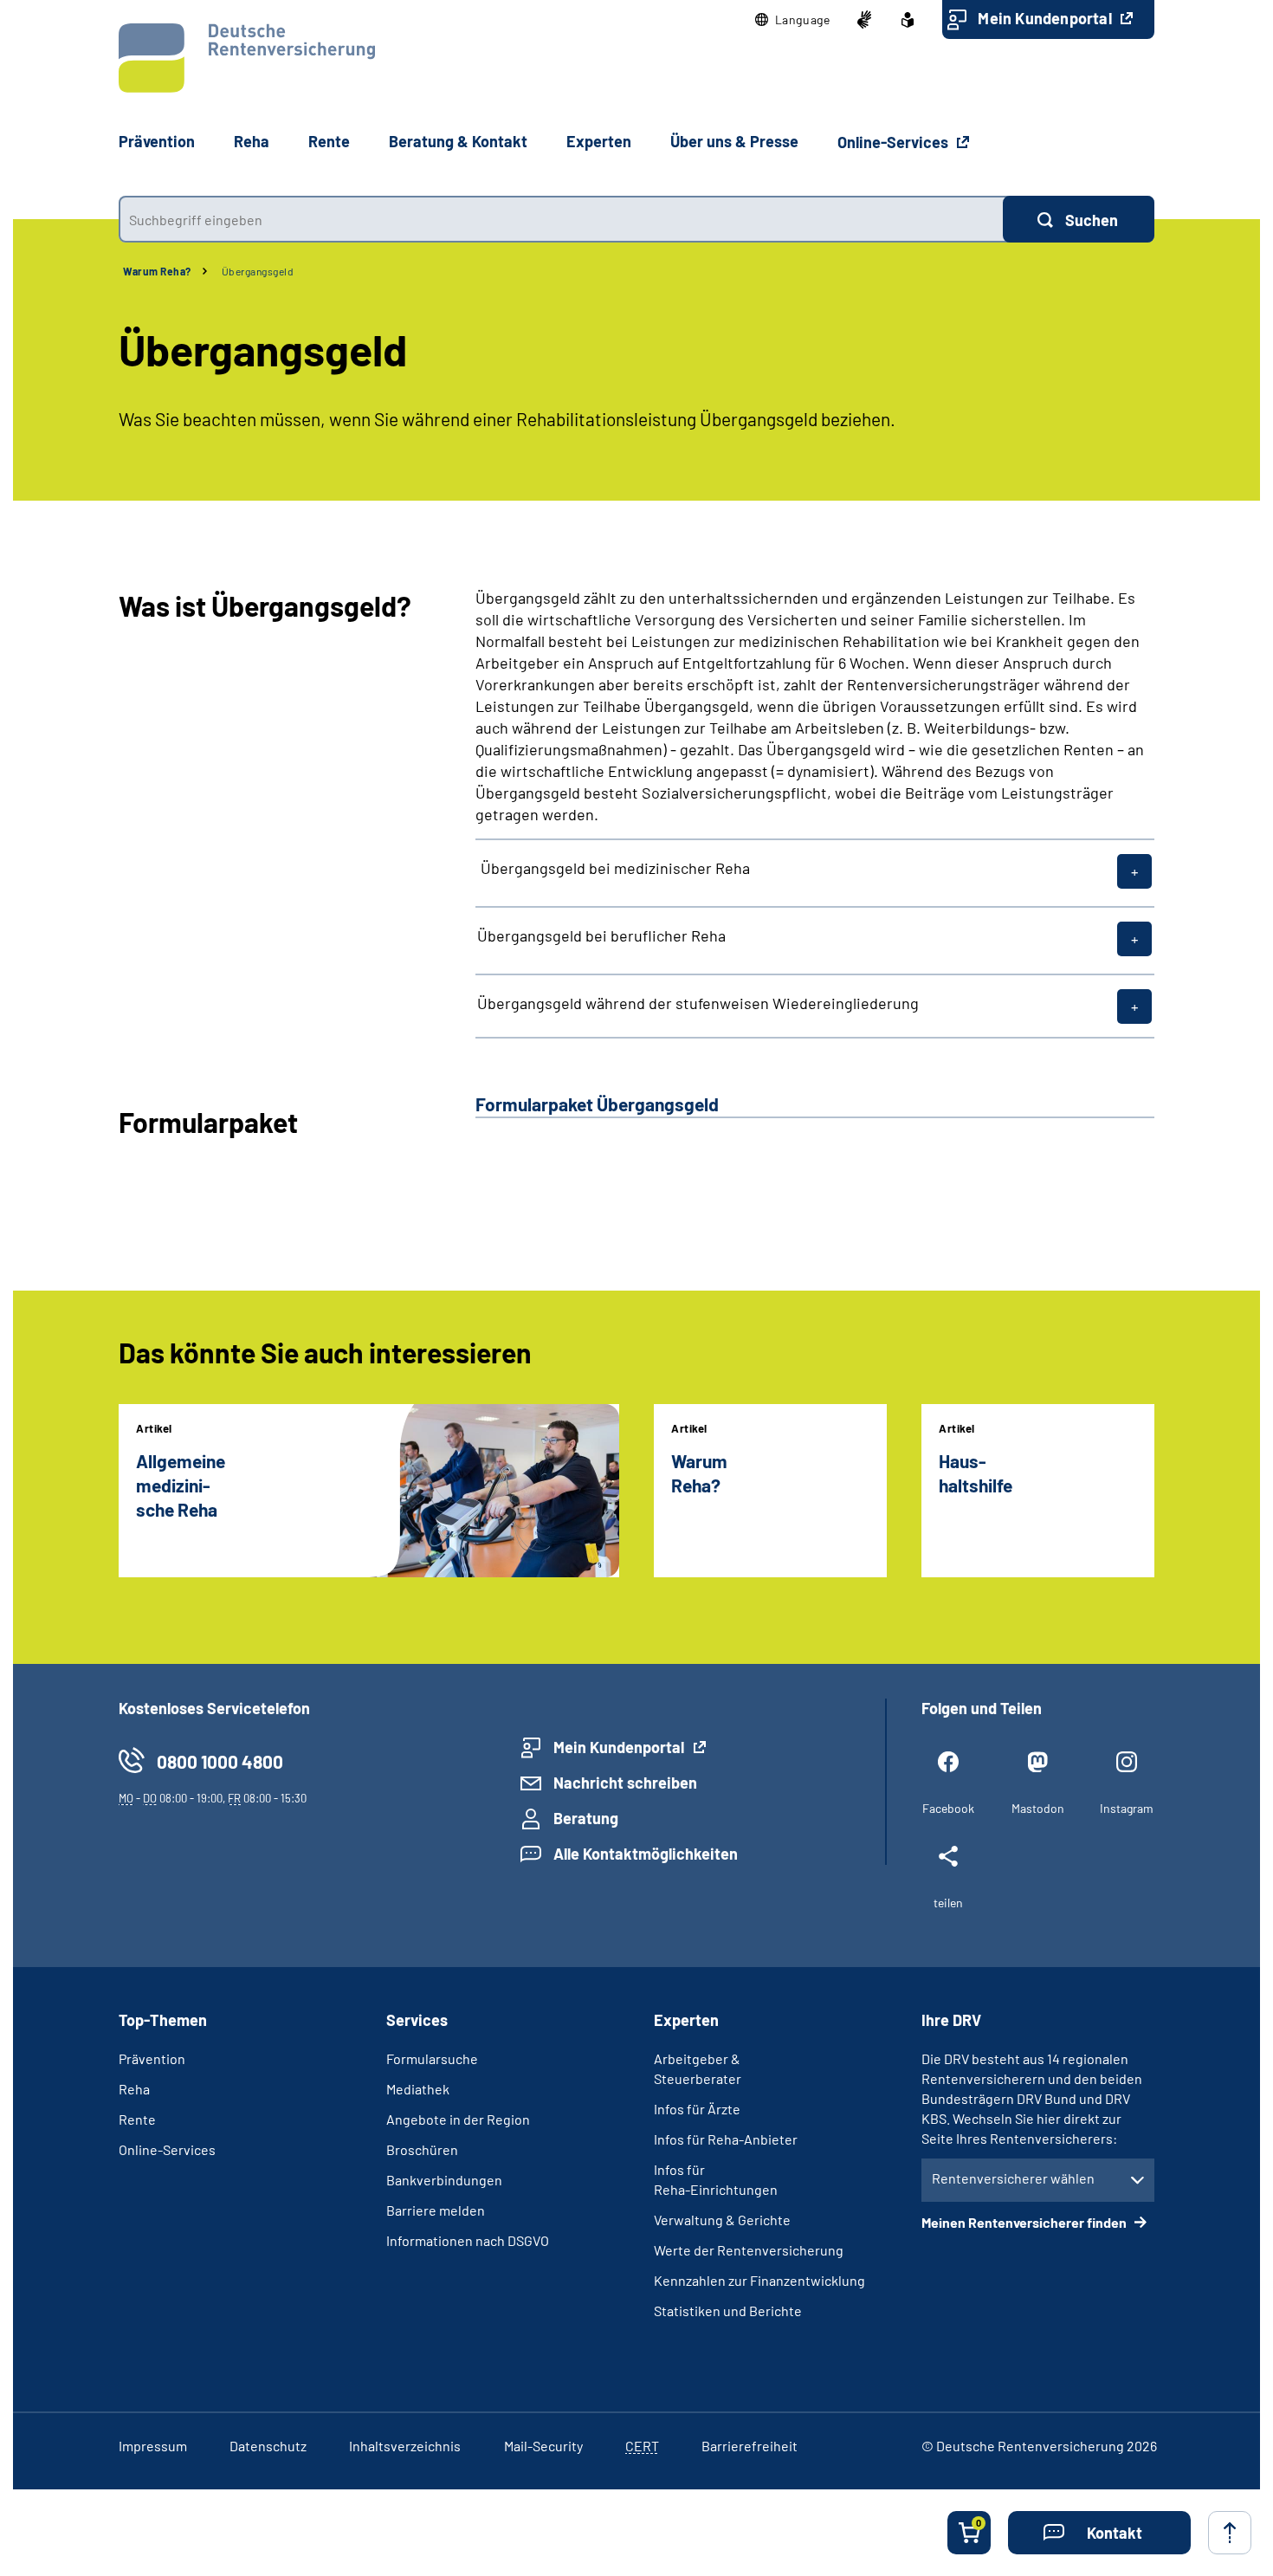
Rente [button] (329, 141)
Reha (134, 2089)
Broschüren (422, 2149)
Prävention (157, 141)
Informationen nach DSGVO (468, 2240)
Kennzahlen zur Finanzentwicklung (759, 2280)
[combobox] (561, 219)
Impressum (153, 2446)
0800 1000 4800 (220, 1761)
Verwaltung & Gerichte (722, 2220)
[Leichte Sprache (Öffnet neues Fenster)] (908, 20)
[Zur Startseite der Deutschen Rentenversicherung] (247, 58)
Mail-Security (543, 2446)
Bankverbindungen (444, 2180)
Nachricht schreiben (625, 1783)
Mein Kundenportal (1047, 18)
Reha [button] (252, 141)
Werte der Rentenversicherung (749, 2250)
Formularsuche (432, 2058)
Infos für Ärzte (697, 2109)
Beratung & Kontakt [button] (458, 141)
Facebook (948, 1808)
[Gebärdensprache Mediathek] (864, 20)
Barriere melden (436, 2210)
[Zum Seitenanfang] (1230, 2533)
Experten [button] (599, 141)
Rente (137, 2119)
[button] (793, 20)
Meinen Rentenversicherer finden (1025, 2222)
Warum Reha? (157, 271)
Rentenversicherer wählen (1013, 2178)
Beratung (586, 1818)
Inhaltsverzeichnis (405, 2446)
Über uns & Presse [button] (734, 141)
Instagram (1127, 1808)
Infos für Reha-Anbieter (726, 2139)
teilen (948, 1903)
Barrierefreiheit (750, 2446)
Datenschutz (268, 2446)
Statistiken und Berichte (728, 2311)
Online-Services (895, 142)
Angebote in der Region (458, 2119)
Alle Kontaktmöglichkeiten (646, 1854)
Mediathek (418, 2089)
